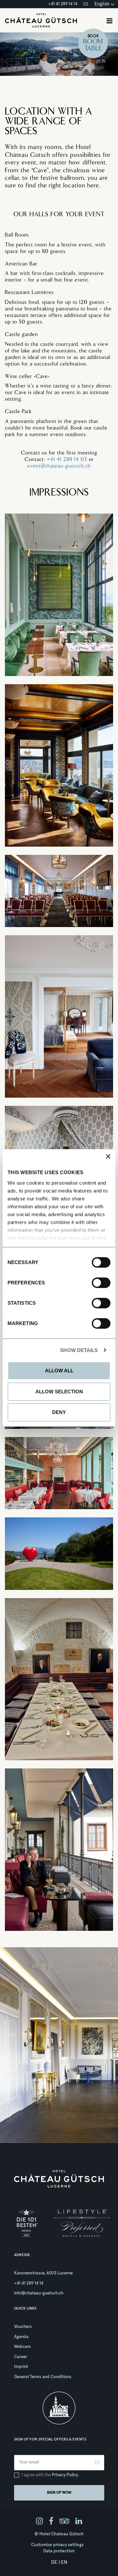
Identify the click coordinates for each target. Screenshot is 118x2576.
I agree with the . (50, 2475)
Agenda (21, 2337)
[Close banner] (108, 1156)
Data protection (59, 2551)
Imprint (21, 2367)
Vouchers (23, 2327)
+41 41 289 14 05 (67, 460)
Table (93, 49)
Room (93, 42)
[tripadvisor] (64, 2522)
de (54, 2562)
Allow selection (59, 1392)
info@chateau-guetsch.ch (39, 2293)
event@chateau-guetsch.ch (59, 466)
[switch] (94, 1283)
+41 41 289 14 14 (63, 4)
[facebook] (51, 2522)
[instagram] (39, 2522)
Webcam (22, 2347)
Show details (79, 1350)
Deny (59, 1412)
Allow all (59, 1371)
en (64, 2562)
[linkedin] (79, 2522)
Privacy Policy (65, 2475)
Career (21, 2357)
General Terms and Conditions (43, 2377)
